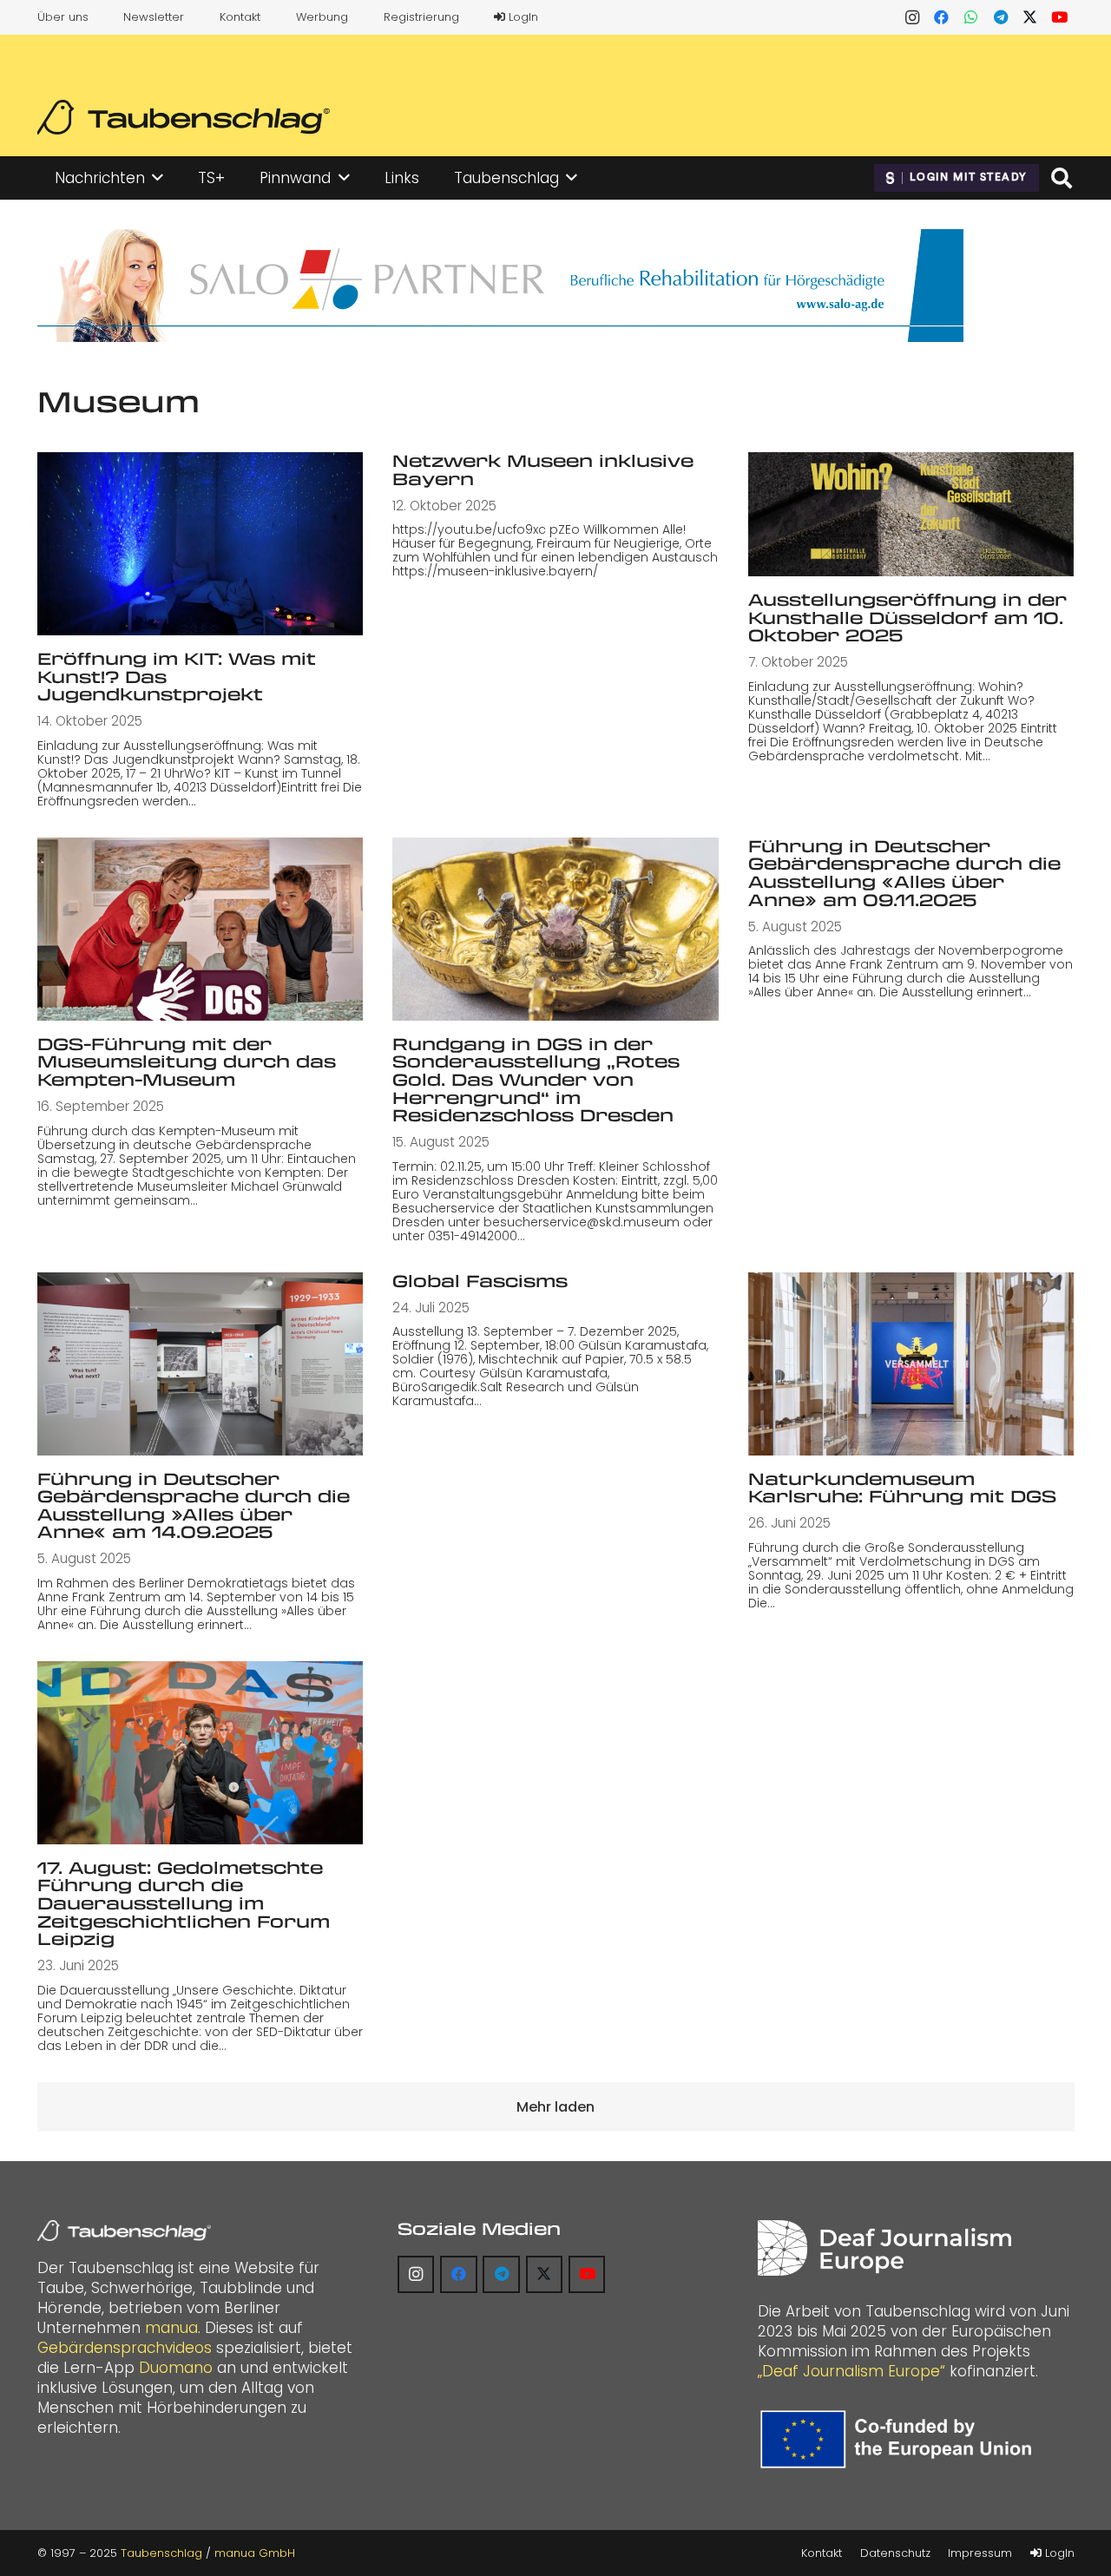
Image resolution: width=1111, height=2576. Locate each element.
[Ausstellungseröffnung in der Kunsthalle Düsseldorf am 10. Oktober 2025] (911, 514)
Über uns (63, 17)
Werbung (322, 17)
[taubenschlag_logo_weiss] (124, 2231)
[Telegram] (1001, 17)
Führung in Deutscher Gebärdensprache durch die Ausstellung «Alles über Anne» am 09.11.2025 (904, 873)
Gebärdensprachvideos (125, 2348)
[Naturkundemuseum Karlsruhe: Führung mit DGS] (911, 1364)
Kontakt (240, 17)
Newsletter (154, 17)
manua (171, 2328)
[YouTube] (1060, 17)
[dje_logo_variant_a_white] (884, 2248)
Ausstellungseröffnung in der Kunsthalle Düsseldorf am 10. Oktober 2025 (907, 617)
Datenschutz (895, 2553)
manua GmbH (255, 2553)
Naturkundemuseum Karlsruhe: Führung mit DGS (902, 1488)
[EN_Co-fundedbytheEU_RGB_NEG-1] (900, 2439)
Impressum (980, 2553)
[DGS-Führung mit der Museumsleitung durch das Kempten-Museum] (201, 929)
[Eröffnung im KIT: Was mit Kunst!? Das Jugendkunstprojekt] (201, 544)
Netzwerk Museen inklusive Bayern (543, 470)
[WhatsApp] (971, 17)
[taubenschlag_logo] (184, 117)
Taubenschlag (161, 2553)
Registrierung (421, 17)
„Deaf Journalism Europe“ (851, 2371)
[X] (1030, 17)
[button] (158, 178)
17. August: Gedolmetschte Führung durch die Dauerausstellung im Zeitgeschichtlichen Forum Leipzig (184, 1903)
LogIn (522, 17)
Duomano (176, 2368)
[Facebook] (942, 17)
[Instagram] (912, 17)
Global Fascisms (480, 1281)
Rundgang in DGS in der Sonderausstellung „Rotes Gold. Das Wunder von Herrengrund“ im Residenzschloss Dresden (536, 1079)
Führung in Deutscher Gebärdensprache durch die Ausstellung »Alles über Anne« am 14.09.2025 (194, 1505)
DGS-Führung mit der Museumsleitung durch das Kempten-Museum (187, 1061)
